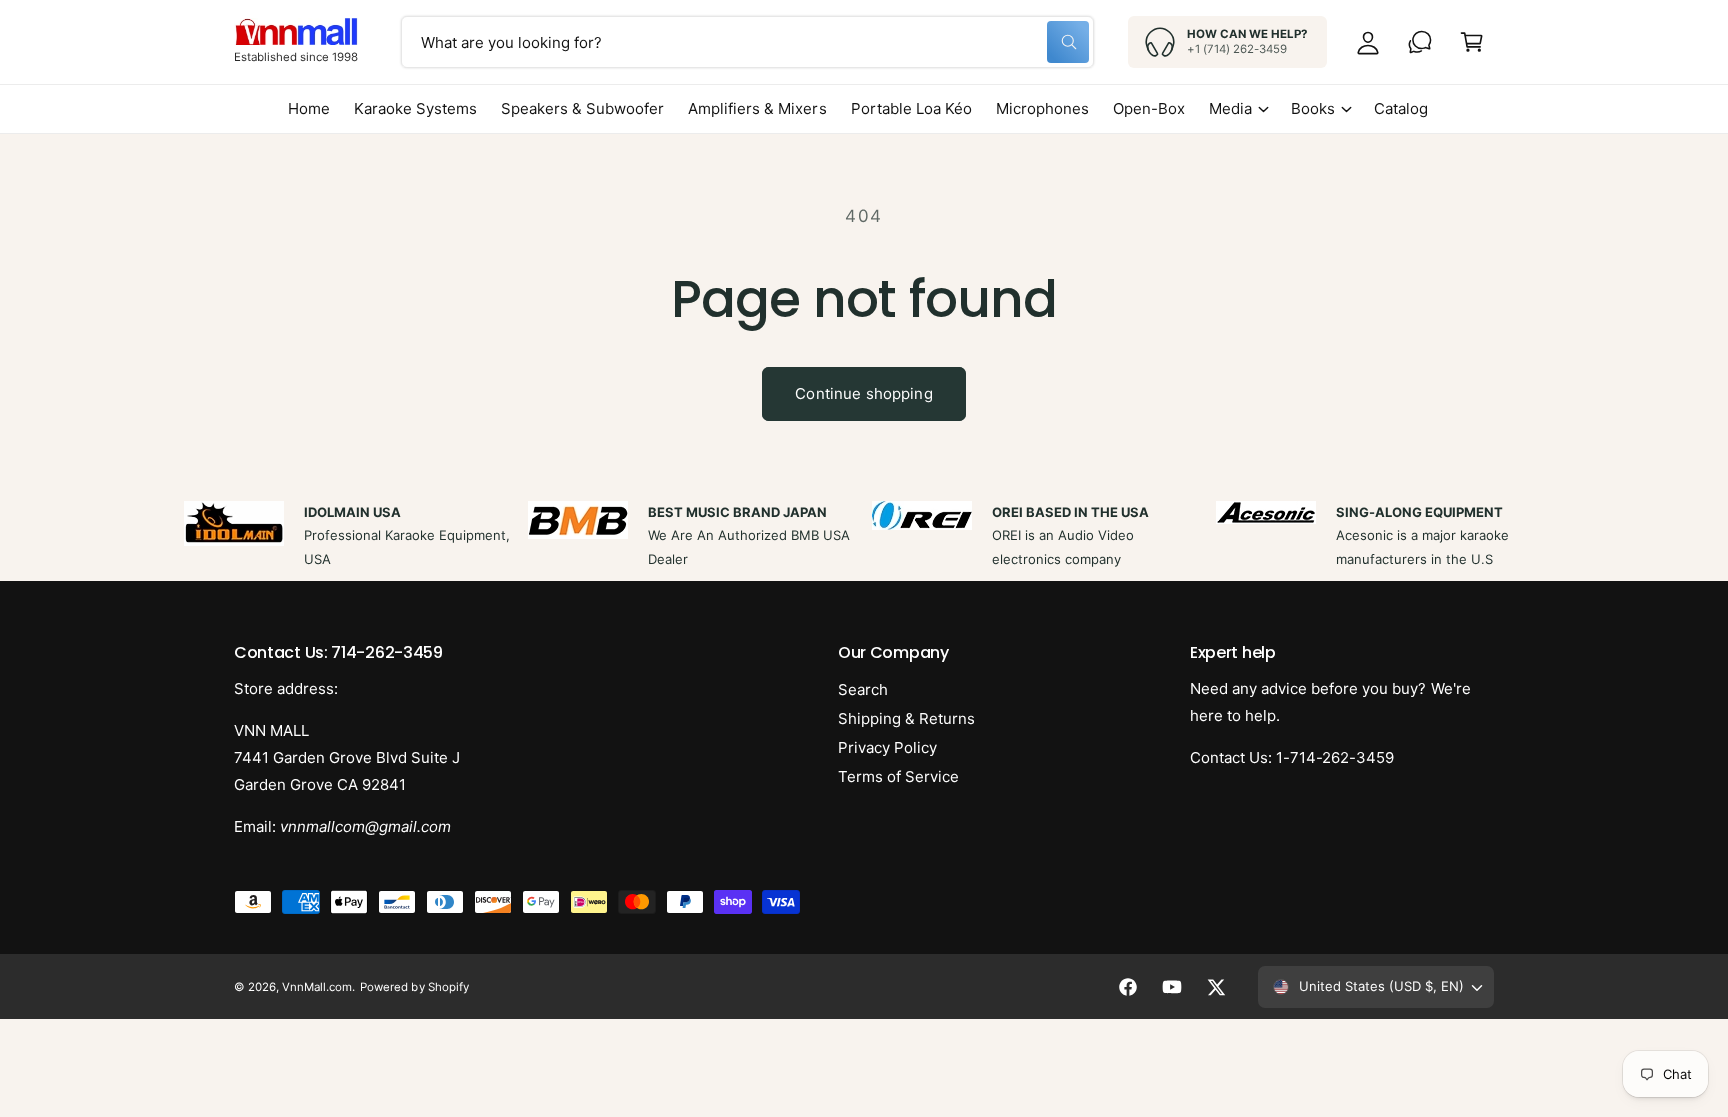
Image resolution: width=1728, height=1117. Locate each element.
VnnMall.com (317, 987)
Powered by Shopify (414, 987)
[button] (1472, 42)
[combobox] (747, 42)
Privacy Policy (887, 747)
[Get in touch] (1420, 42)
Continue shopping (864, 393)
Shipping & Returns (906, 718)
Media (1230, 108)
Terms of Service (898, 776)
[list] (864, 536)
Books (1313, 108)
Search (863, 689)
